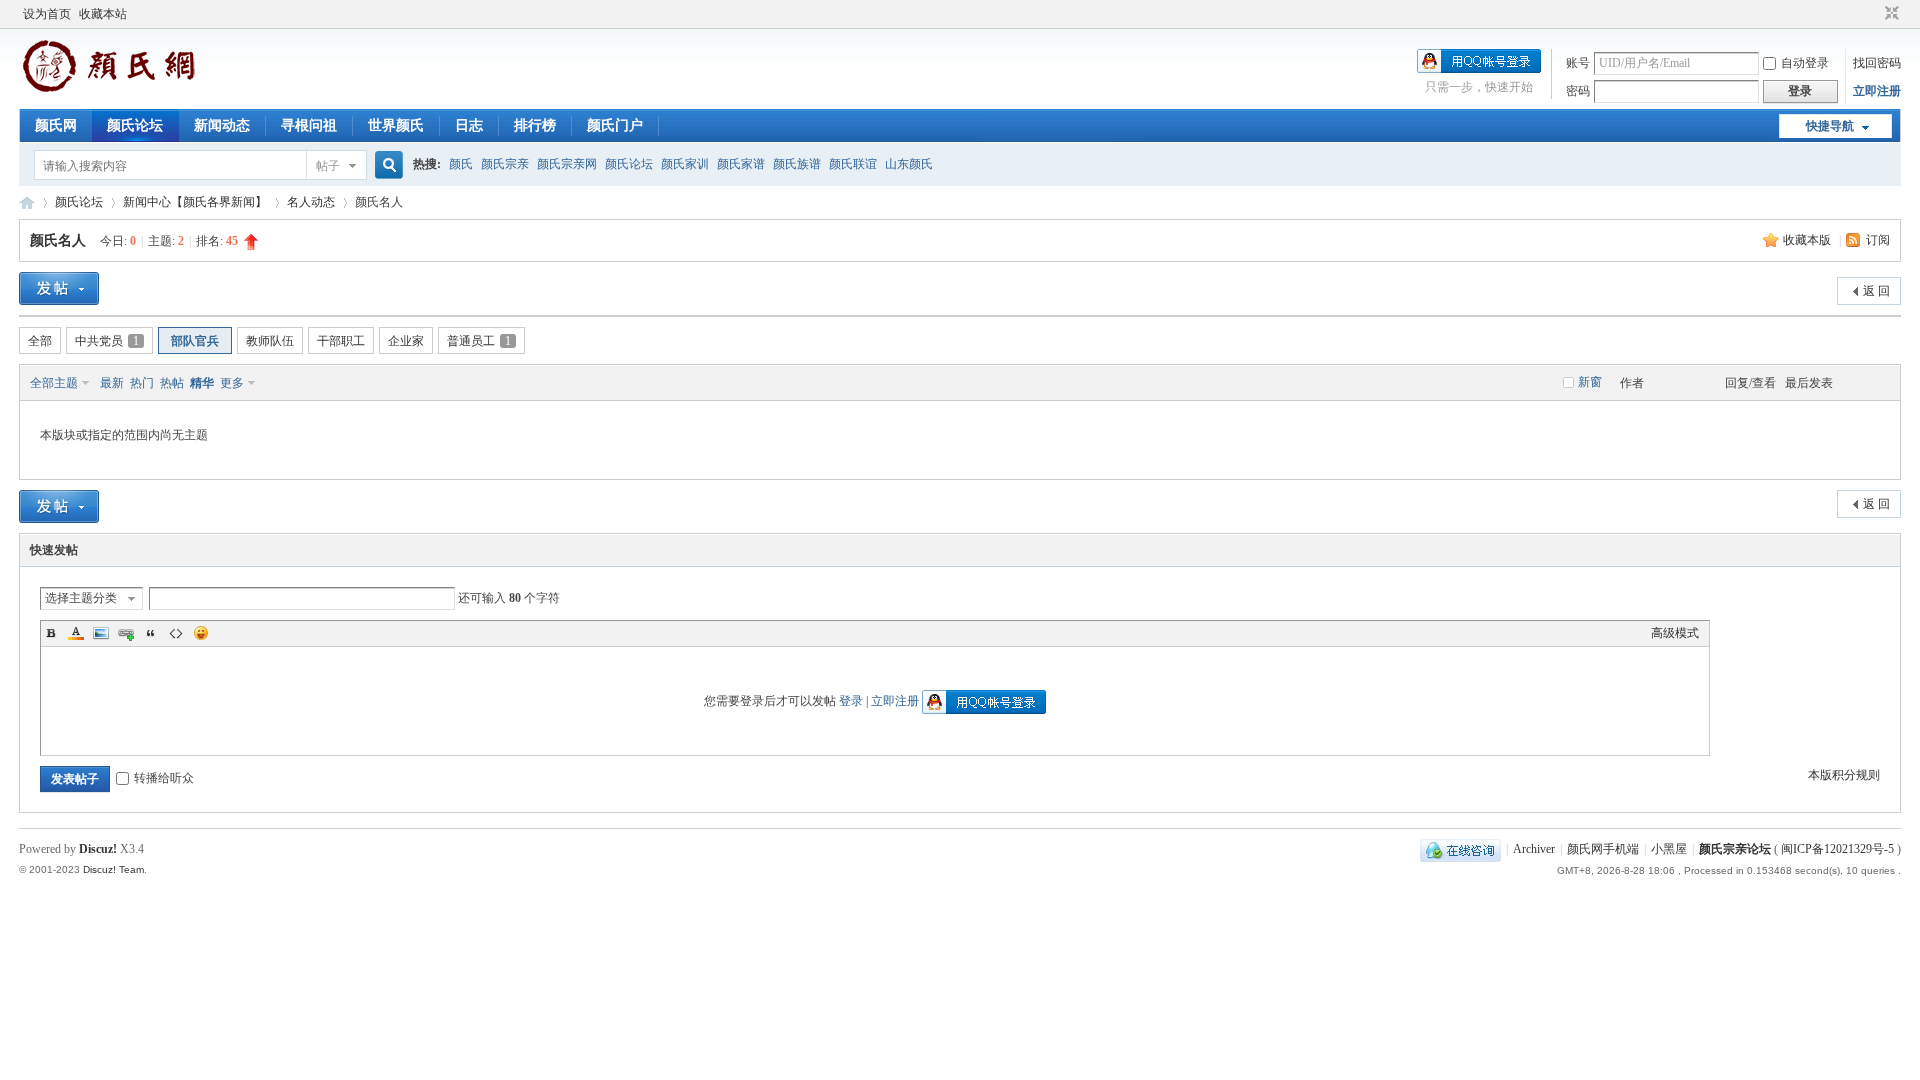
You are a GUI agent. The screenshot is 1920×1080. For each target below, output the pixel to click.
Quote (151, 633)
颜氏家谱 (741, 164)
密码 (1578, 91)
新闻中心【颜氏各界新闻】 (195, 202)
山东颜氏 (909, 164)
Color (76, 633)
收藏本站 (103, 14)
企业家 (406, 341)
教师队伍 (270, 341)
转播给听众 (164, 778)
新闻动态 (222, 125)
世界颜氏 (396, 125)
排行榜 (535, 125)
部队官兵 (195, 341)
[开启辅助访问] (1873, 14)
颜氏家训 (685, 164)
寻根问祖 (309, 125)
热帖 (172, 383)
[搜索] (386, 165)
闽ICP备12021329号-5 (1837, 849)
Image (101, 633)
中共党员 (107, 341)
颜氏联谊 (853, 164)
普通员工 (479, 341)
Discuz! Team (113, 869)
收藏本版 (1808, 240)
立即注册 (1877, 91)
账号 (1578, 63)
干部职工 (341, 341)
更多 (232, 383)
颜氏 (461, 164)
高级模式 (1675, 633)
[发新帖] (59, 288)
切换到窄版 (1889, 14)
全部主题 (54, 383)
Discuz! (98, 849)
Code (176, 633)
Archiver (1534, 849)
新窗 (1590, 382)
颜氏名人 (58, 240)
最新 (112, 383)
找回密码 (1877, 63)
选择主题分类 (81, 598)
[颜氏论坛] (109, 89)
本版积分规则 (1844, 775)
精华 (202, 383)
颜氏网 (56, 125)
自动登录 (1805, 63)
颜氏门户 (615, 125)
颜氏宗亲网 (567, 164)
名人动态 (311, 202)
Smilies (201, 633)
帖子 (328, 166)
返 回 (1876, 291)
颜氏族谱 (797, 164)
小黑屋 (1669, 849)
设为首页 (47, 14)
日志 (469, 125)
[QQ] (1460, 849)
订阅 (1878, 240)
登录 (851, 701)
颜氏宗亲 (505, 164)
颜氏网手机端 (1603, 849)
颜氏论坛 (135, 125)
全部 (40, 341)
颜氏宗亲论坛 (1735, 849)
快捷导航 (1830, 126)
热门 (142, 383)
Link (126, 633)
